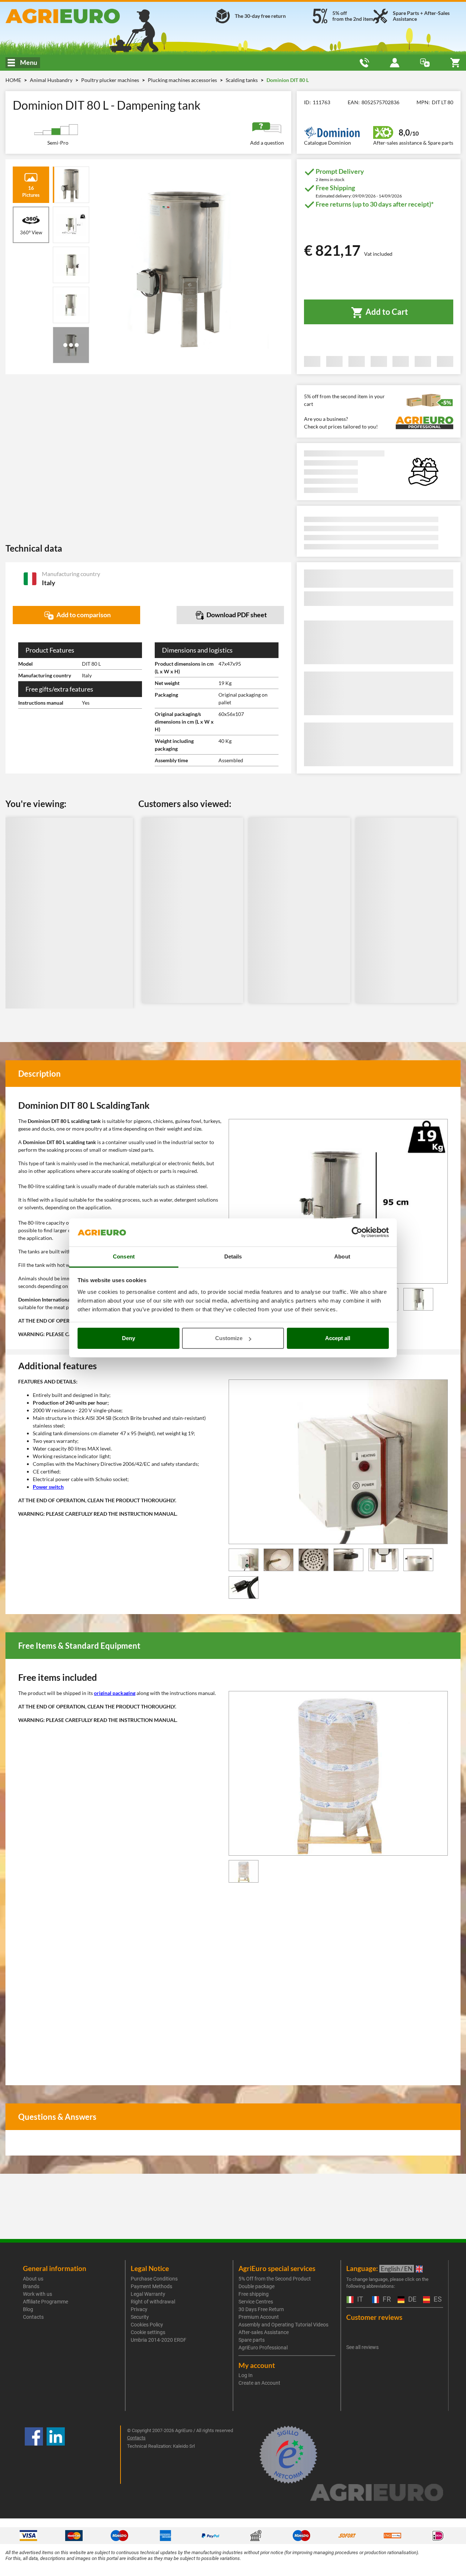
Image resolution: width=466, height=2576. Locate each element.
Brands (31, 2286)
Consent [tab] (124, 1256)
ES (437, 2300)
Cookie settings (148, 2332)
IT (359, 2300)
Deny (129, 1338)
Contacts (33, 2317)
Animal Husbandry (52, 80)
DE (411, 2300)
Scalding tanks (242, 80)
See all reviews (362, 2347)
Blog (28, 2309)
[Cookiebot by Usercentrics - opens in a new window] (357, 1233)
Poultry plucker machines (111, 80)
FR (386, 2300)
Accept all (338, 1338)
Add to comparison (83, 615)
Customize (229, 1338)
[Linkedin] (56, 2455)
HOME (13, 80)
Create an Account (259, 2383)
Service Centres (256, 2302)
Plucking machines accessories (183, 80)
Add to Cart (386, 312)
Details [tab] (233, 1256)
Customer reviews (374, 2317)
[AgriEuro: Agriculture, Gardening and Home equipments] (78, 16)
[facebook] (34, 2455)
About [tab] (342, 1256)
